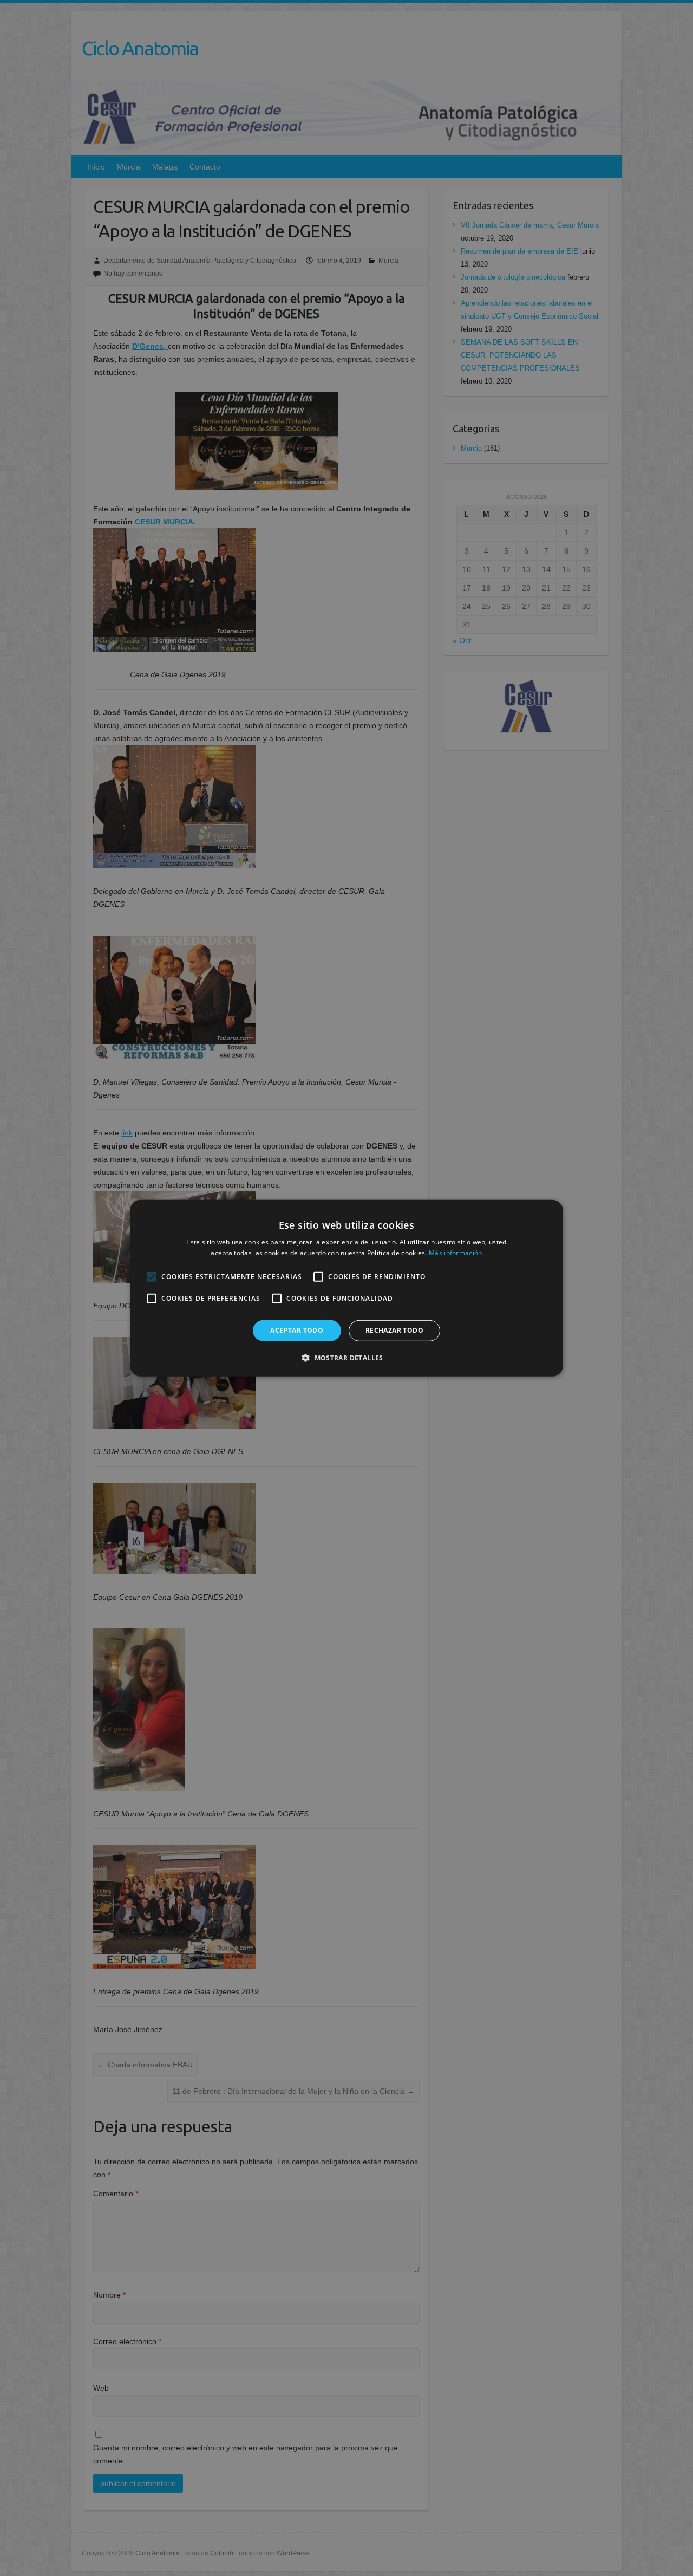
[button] (346, 1358)
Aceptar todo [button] (297, 1330)
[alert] (346, 1288)
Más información (456, 1253)
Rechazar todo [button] (394, 1330)
